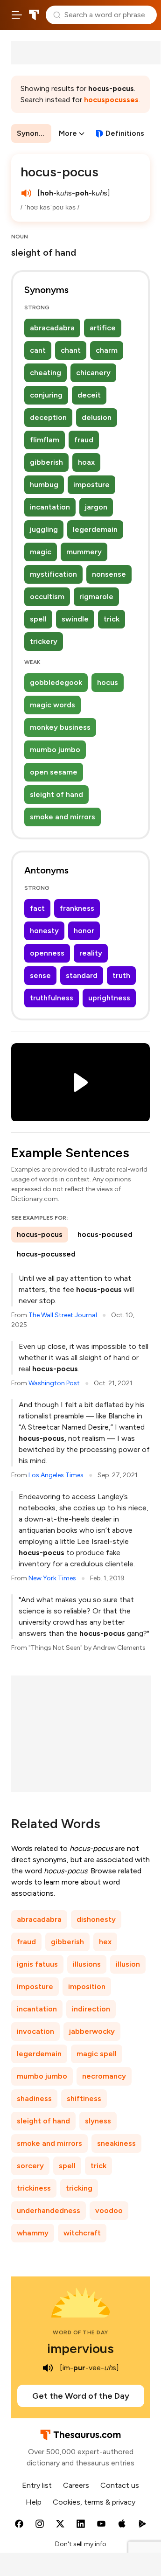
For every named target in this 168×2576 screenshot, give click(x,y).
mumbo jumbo (55, 750)
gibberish (46, 462)
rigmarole (96, 597)
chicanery (93, 373)
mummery (84, 552)
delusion (97, 417)
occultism (47, 597)
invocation (35, 2031)
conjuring (46, 395)
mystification (53, 574)
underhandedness (49, 2210)
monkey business (60, 727)
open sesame (54, 772)
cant (38, 350)
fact (37, 908)
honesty (44, 931)
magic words (52, 705)
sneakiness (116, 2143)
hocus (108, 682)
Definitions (125, 133)
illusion (128, 1964)
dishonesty (96, 1919)
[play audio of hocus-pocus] (26, 193)
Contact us (120, 2485)
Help (34, 2502)
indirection (91, 2009)
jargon (96, 507)
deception (48, 417)
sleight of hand (56, 794)
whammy (33, 2233)
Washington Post (54, 1383)
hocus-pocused (105, 1234)
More (68, 133)
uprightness (109, 998)
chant (71, 350)
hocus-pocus (40, 1234)
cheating (45, 373)
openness (47, 953)
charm (107, 350)
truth (121, 975)
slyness (98, 2121)
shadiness (34, 2098)
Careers (76, 2485)
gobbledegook (56, 682)
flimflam (45, 440)
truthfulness (52, 998)
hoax (86, 462)
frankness (77, 908)
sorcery (30, 2166)
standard (82, 975)
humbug (44, 485)
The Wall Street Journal (63, 1315)
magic (41, 552)
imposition (87, 1986)
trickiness (34, 2188)
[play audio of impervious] (48, 2368)
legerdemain (95, 529)
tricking (79, 2188)
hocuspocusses (111, 100)
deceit (89, 395)
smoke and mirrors (63, 817)
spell (38, 619)
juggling (44, 529)
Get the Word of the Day (81, 2396)
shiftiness (84, 2098)
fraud (84, 440)
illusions (87, 1964)
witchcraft (82, 2233)
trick (112, 619)
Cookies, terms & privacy (94, 2502)
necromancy (104, 2076)
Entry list (37, 2485)
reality (91, 953)
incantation (50, 507)
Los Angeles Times (56, 1475)
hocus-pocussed (46, 1254)
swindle (75, 619)
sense (40, 975)
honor (84, 931)
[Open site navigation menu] (17, 15)
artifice (103, 328)
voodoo (109, 2210)
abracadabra (52, 328)
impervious (80, 2348)
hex (105, 1942)
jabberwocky (92, 2031)
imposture (91, 485)
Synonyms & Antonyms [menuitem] (34, 133)
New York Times (52, 1578)
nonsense (109, 574)
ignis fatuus (37, 1964)
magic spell (97, 2054)
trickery (44, 641)
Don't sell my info (81, 2544)
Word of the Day (80, 2332)
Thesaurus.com (34, 15)
